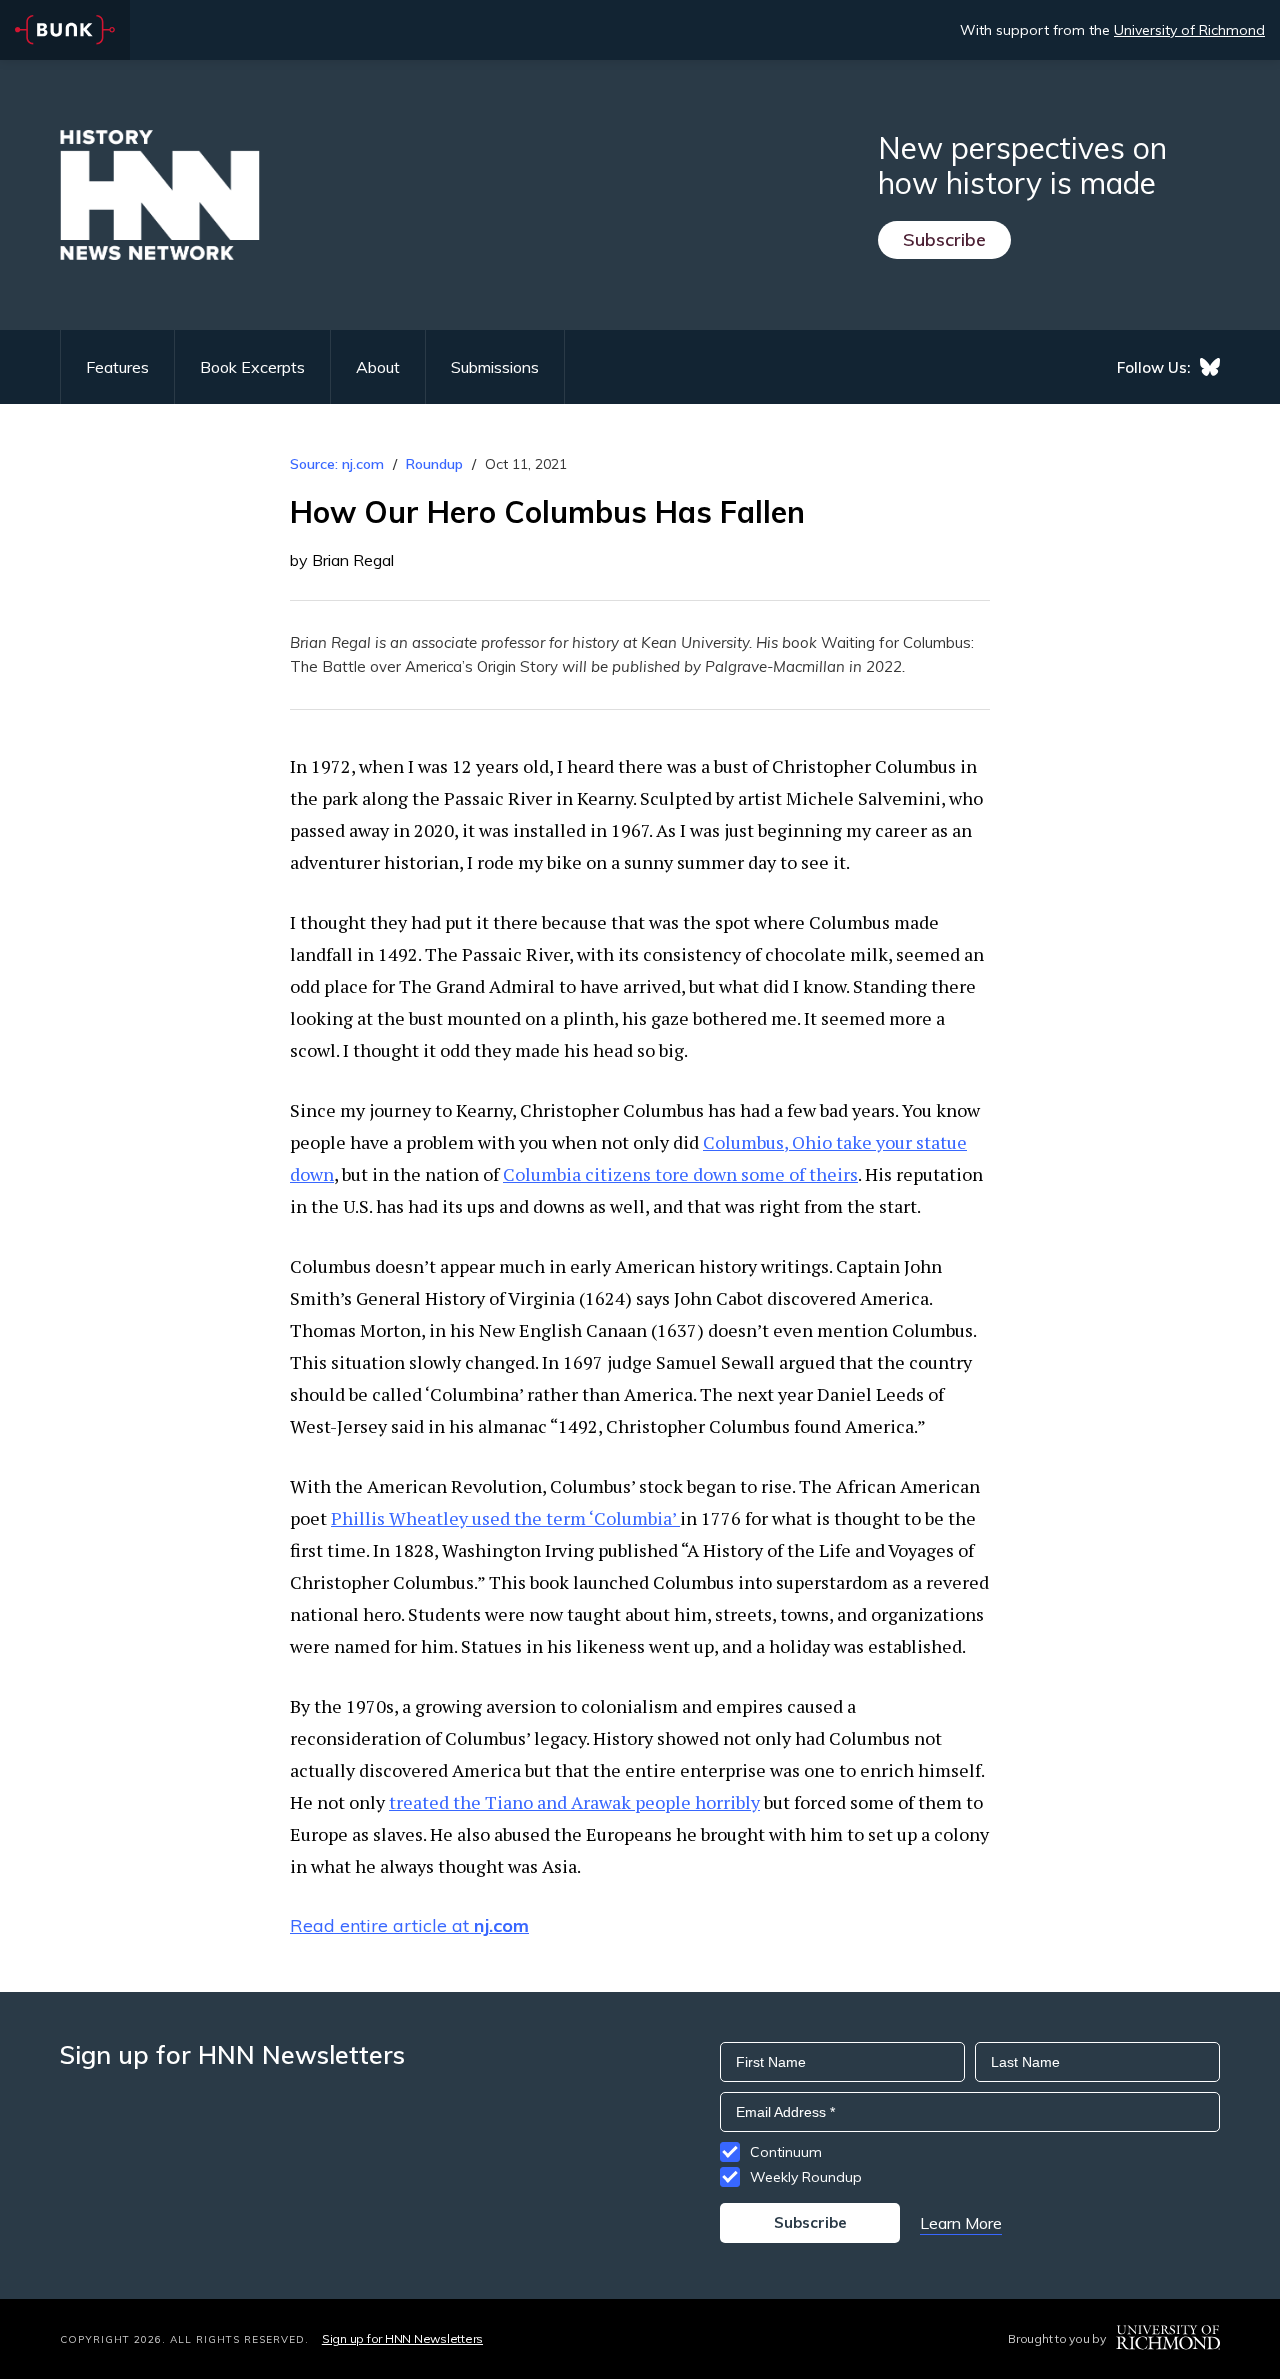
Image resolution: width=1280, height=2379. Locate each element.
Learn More (961, 2223)
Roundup (434, 464)
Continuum (786, 2152)
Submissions (495, 367)
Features (117, 367)
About (378, 367)
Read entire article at (409, 1925)
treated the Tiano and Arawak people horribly (574, 1802)
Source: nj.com (337, 464)
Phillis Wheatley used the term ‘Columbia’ (505, 1518)
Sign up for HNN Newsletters (402, 2338)
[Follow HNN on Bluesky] (1210, 367)
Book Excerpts (252, 367)
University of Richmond (1189, 30)
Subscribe (944, 239)
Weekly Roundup (806, 2177)
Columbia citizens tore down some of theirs (680, 1174)
